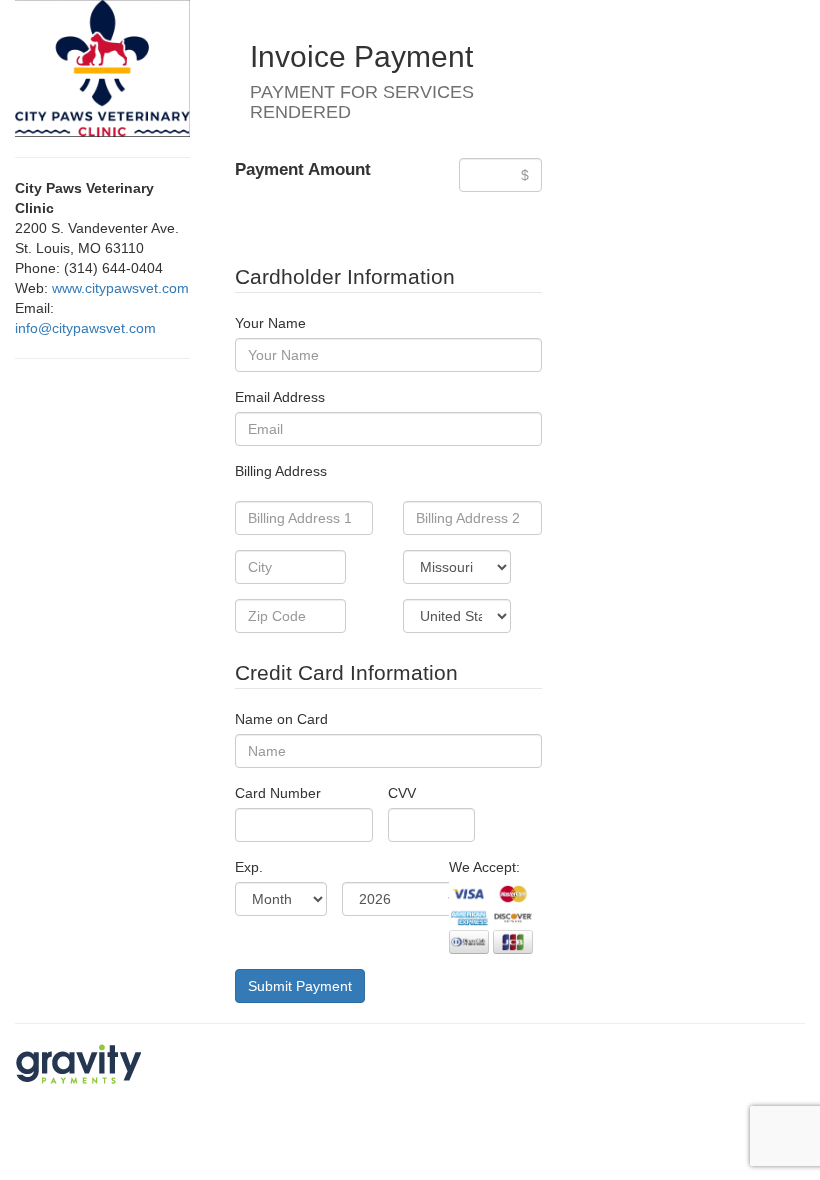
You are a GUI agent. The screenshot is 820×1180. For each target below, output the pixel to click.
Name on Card (281, 719)
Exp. (249, 867)
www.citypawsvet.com (120, 288)
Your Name (270, 323)
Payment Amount (303, 169)
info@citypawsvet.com (85, 328)
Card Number (278, 793)
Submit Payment (300, 986)
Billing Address (281, 471)
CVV (402, 793)
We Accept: (484, 867)
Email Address (280, 397)
